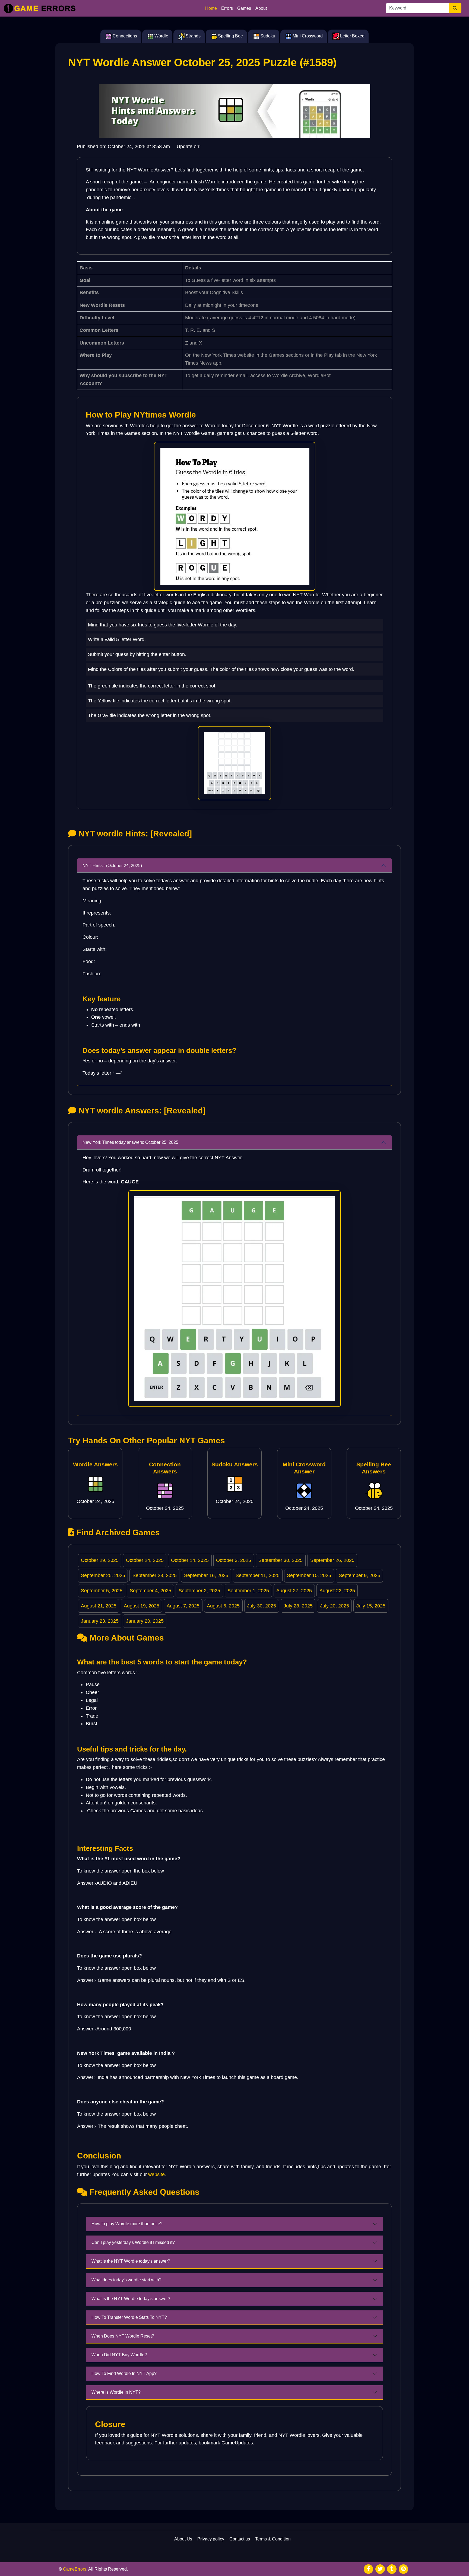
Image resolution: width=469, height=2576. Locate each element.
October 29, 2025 (100, 1560)
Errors (227, 8)
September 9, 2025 (359, 1575)
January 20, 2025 (145, 1621)
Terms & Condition (273, 2539)
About (261, 8)
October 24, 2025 (145, 1560)
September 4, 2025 (150, 1591)
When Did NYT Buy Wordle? (119, 2355)
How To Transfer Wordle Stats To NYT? (129, 2317)
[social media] (368, 2569)
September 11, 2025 (258, 1575)
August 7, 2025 (183, 1606)
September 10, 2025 (309, 1575)
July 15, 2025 (371, 1606)
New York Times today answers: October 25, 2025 (130, 1142)
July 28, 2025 (298, 1606)
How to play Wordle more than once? (127, 2224)
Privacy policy (211, 2539)
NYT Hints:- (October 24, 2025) (112, 866)
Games (244, 8)
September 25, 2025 (103, 1575)
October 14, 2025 (190, 1560)
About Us (183, 2539)
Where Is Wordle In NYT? (116, 2392)
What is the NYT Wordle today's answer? (131, 2261)
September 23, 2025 (155, 1575)
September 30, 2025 (281, 1560)
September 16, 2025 (206, 1575)
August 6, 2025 (223, 1606)
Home (211, 8)
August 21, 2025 (99, 1606)
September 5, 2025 (102, 1591)
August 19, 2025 (142, 1606)
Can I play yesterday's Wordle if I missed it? (133, 2242)
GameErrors (75, 2569)
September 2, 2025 (199, 1591)
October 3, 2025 (234, 1560)
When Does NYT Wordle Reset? (123, 2336)
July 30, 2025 (262, 1606)
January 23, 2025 (100, 1621)
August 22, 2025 (337, 1591)
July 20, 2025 (335, 1606)
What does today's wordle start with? (126, 2280)
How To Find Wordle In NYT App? (124, 2373)
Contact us (240, 2539)
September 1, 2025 (248, 1591)
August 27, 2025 (294, 1591)
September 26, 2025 (332, 1560)
